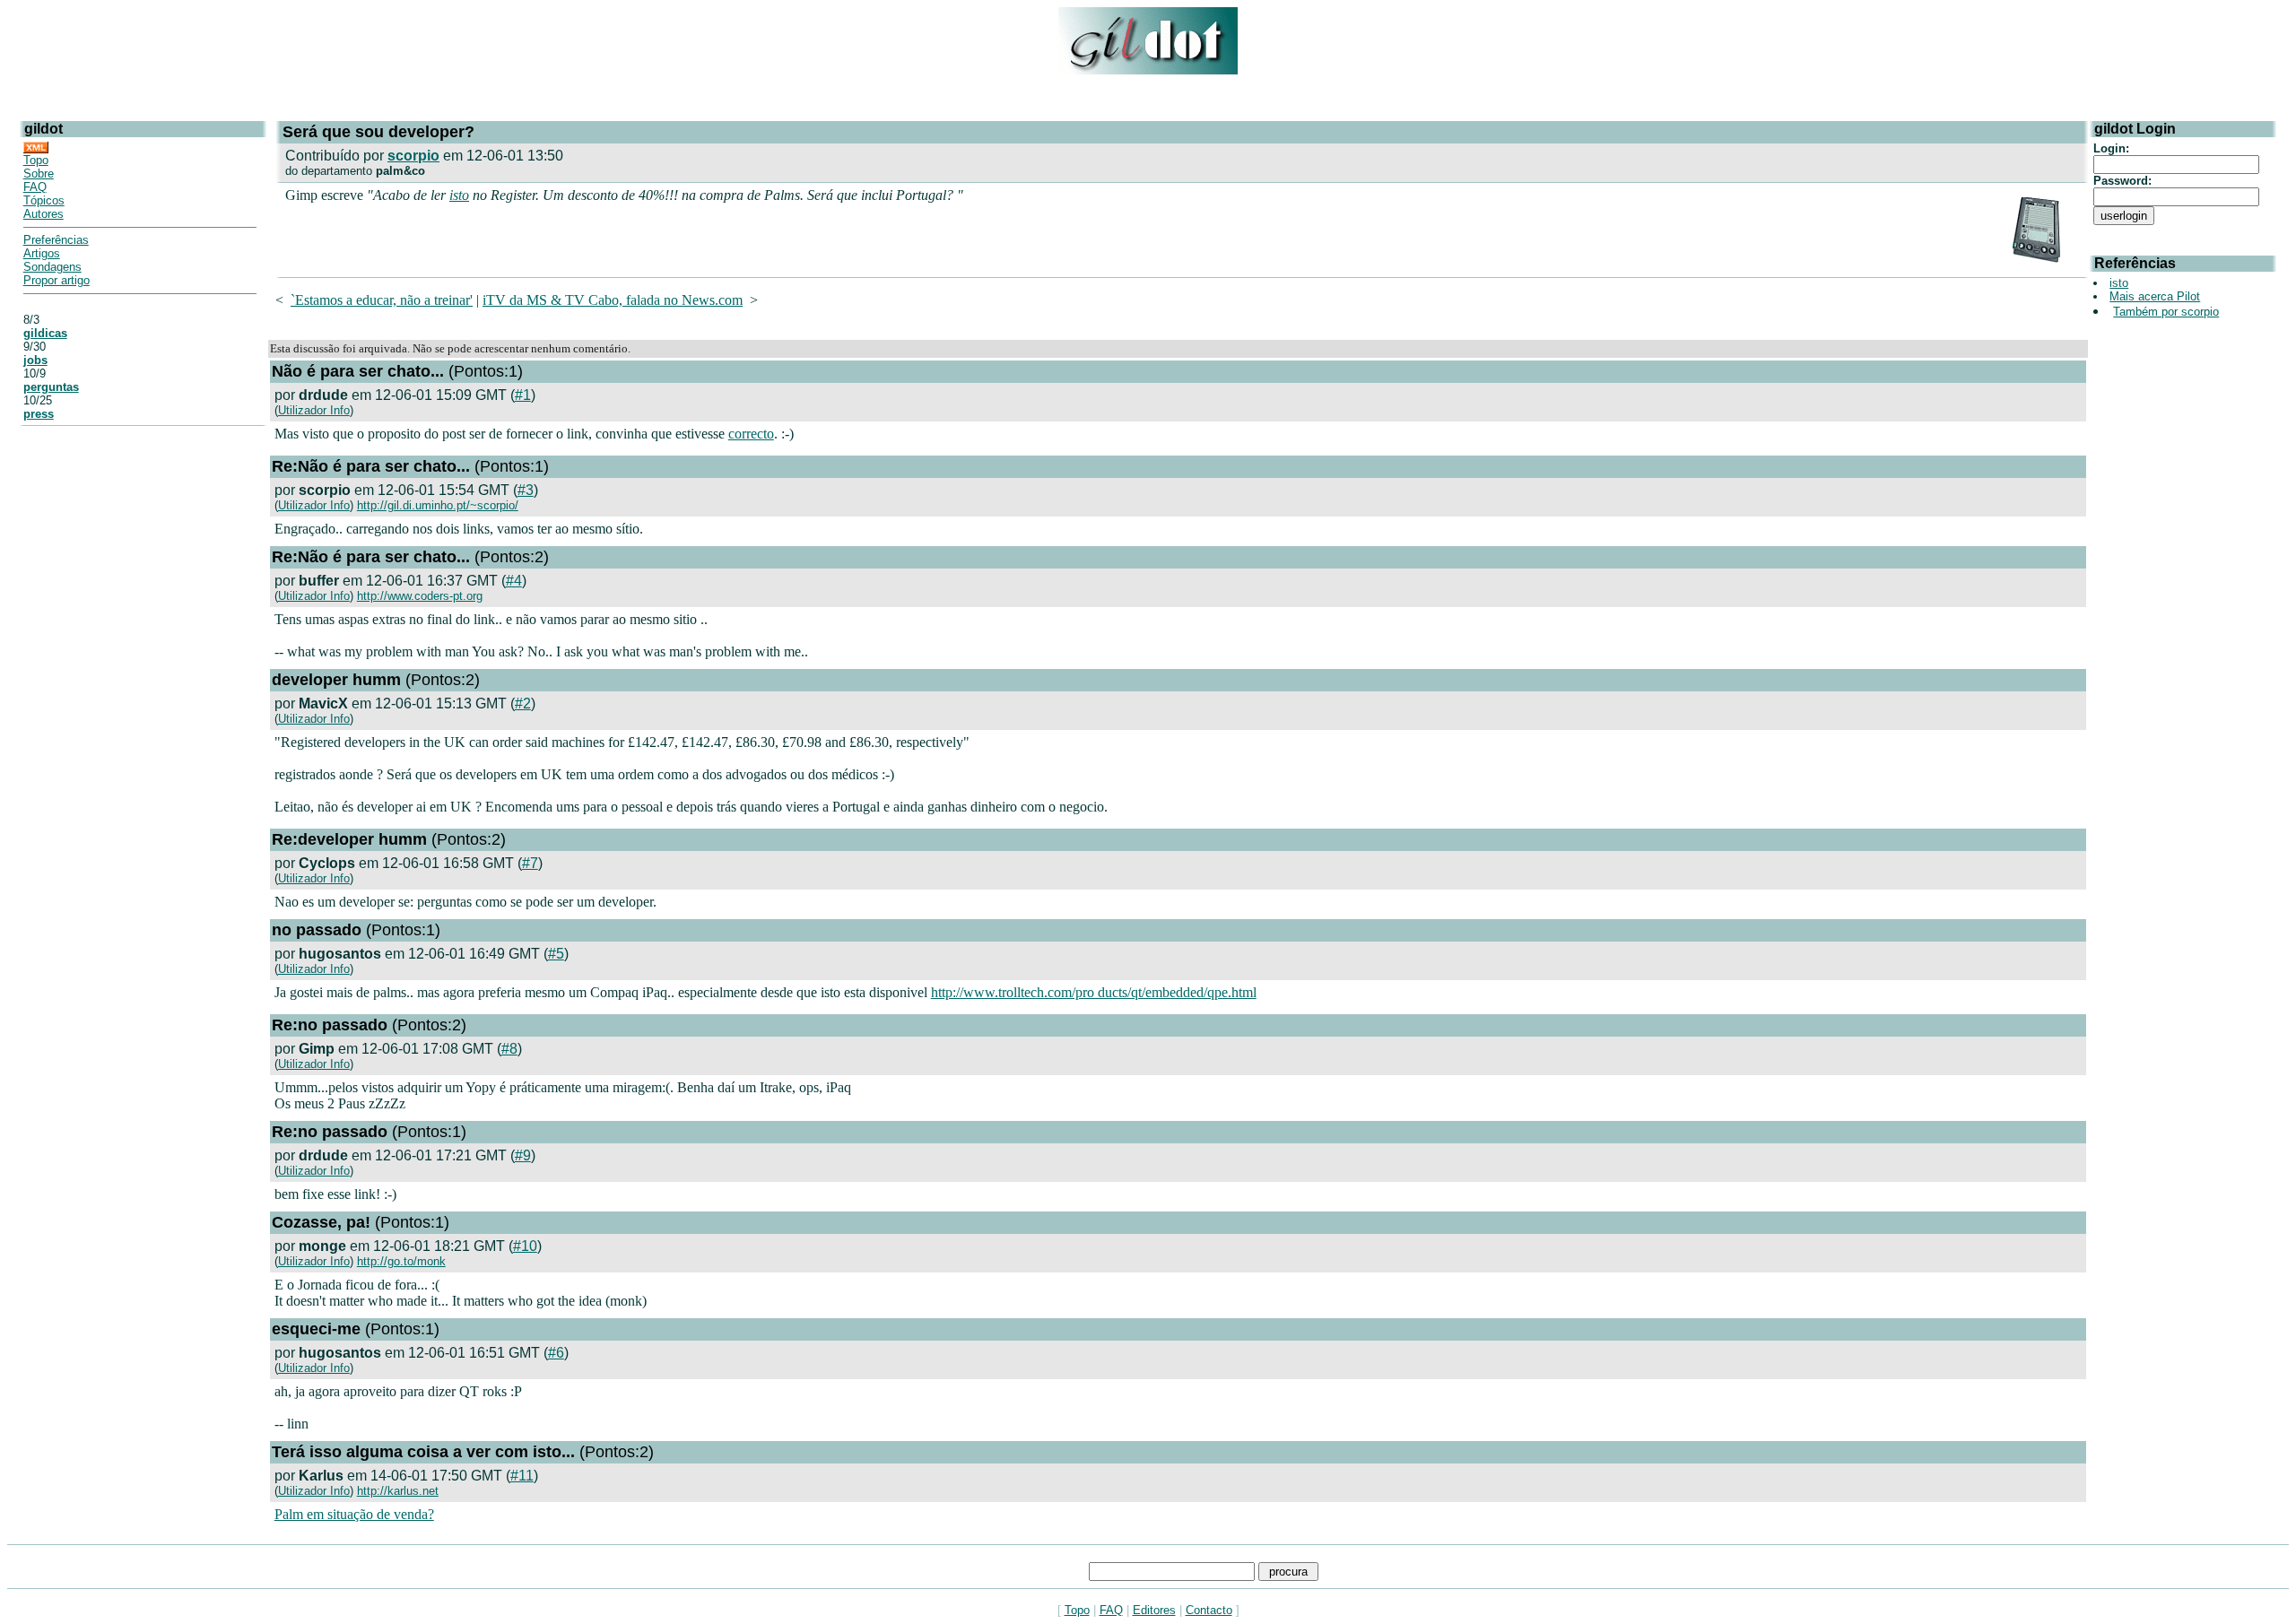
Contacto (1209, 1610)
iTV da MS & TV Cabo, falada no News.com (613, 300)
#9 (523, 1155)
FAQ (35, 187)
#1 (523, 395)
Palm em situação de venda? (354, 1514)
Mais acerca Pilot (2155, 296)
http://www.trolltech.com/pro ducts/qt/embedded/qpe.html (1094, 992)
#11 (522, 1476)
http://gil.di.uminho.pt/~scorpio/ (438, 505)
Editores (1154, 1610)
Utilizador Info (314, 410)
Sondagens (52, 267)
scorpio (413, 156)
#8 (509, 1049)
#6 (556, 1353)
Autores (43, 214)
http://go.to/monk (401, 1261)
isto (459, 195)
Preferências (56, 240)
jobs (35, 360)
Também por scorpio (2166, 312)
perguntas (51, 387)
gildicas (45, 333)
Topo (36, 160)
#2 (523, 703)
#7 (530, 863)
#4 (514, 581)
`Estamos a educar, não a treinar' (382, 300)
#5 (556, 954)
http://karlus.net (398, 1491)
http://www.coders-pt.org (420, 596)
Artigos (42, 253)
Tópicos (44, 200)
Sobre (39, 174)
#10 (525, 1246)
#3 (526, 490)
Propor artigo (57, 280)
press (39, 414)
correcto (751, 434)
